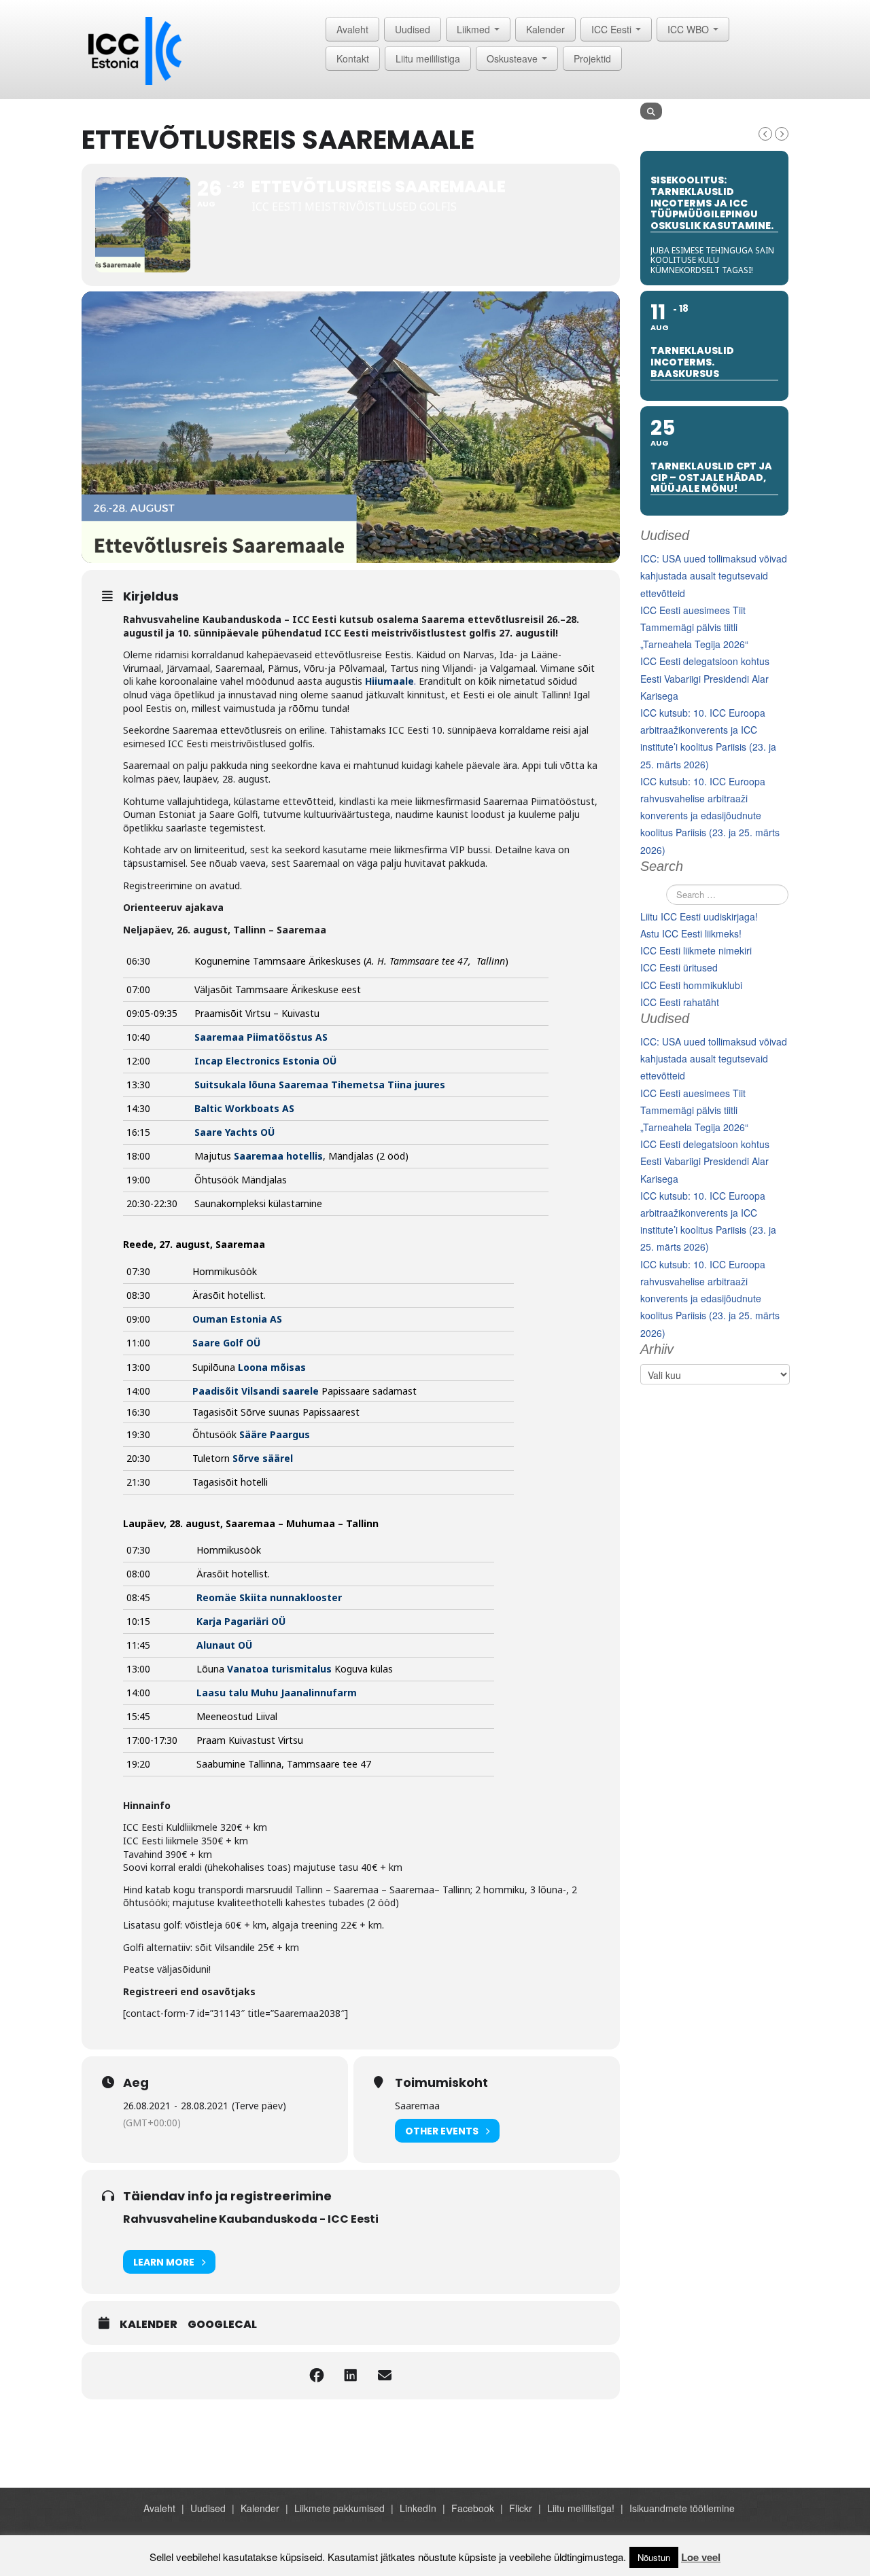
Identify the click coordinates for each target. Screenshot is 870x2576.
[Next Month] (782, 134)
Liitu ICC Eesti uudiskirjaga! (699, 916)
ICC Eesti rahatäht (680, 1002)
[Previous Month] (765, 134)
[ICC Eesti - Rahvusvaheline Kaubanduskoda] (135, 50)
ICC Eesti (613, 29)
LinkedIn (418, 2508)
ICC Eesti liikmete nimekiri (696, 950)
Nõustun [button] (654, 2557)
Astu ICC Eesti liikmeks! (691, 933)
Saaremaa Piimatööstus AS (261, 1037)
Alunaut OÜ (224, 1645)
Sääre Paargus (276, 1434)
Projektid (592, 58)
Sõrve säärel (263, 1458)
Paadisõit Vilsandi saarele (256, 1391)
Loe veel (701, 2557)
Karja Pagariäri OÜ (241, 1621)
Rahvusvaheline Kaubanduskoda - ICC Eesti (251, 2219)
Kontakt (353, 58)
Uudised (413, 29)
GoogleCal (222, 2325)
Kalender (545, 29)
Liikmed (475, 29)
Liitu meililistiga (428, 58)
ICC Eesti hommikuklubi (691, 985)
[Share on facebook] (317, 2376)
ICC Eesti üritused (679, 967)
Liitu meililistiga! (581, 2508)
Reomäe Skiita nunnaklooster (269, 1597)
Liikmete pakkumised (340, 2508)
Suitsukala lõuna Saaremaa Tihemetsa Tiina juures (320, 1085)
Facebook (473, 2508)
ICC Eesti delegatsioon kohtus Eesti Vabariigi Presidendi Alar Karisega (705, 678)
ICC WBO (690, 29)
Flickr (521, 2508)
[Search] (651, 111)
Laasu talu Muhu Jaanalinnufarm (277, 1693)
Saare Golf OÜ (226, 1343)
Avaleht (352, 29)
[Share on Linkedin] (351, 2376)
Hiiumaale (389, 681)
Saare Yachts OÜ (234, 1132)
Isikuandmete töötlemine (682, 2508)
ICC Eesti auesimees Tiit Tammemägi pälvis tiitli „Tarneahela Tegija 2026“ (694, 627)
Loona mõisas (272, 1367)
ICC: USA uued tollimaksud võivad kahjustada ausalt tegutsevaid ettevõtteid (714, 575)
